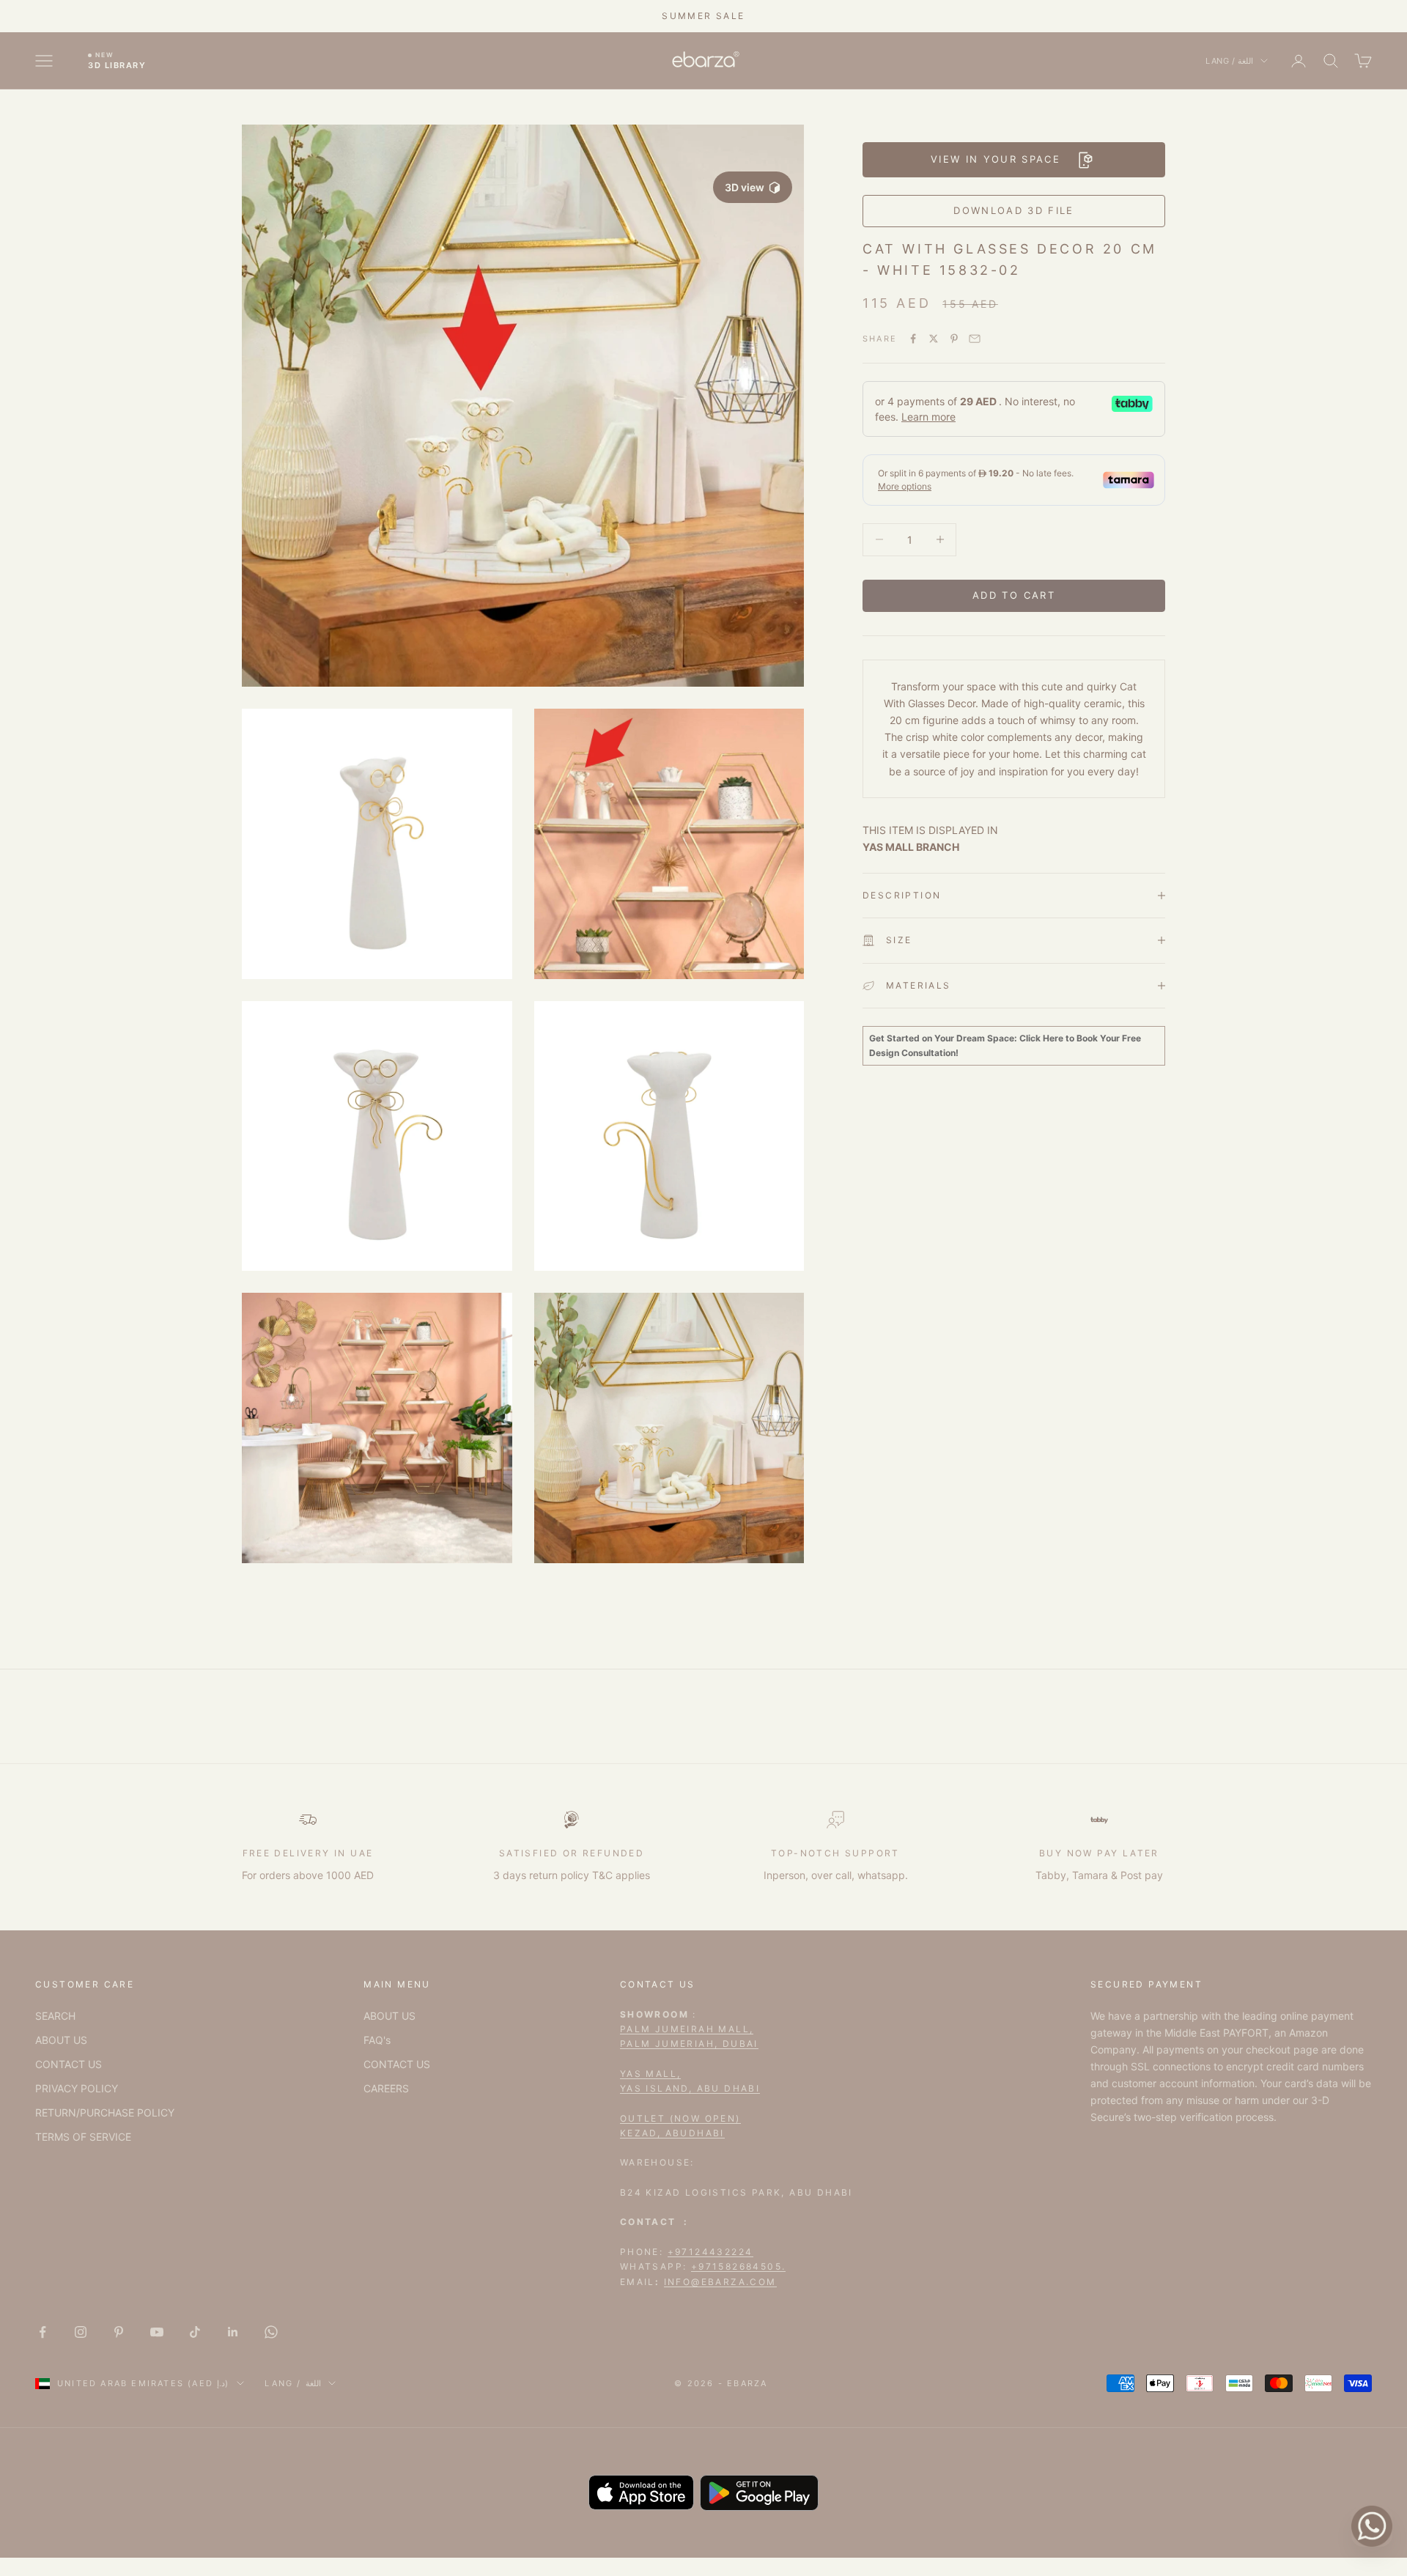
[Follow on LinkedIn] (233, 2332)
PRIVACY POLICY (77, 2088)
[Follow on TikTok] (195, 2332)
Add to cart (1014, 595)
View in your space (996, 159)
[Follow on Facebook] (43, 2332)
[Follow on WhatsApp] (271, 2332)
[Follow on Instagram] (81, 2332)
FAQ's (377, 2040)
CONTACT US (69, 2064)
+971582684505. (739, 2266)
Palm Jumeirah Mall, (687, 2029)
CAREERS (386, 2088)
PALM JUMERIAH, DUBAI (689, 2044)
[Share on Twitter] (934, 339)
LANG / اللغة (1229, 61)
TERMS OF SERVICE (83, 2137)
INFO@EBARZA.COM (720, 2282)
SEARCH (55, 2016)
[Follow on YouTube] (157, 2332)
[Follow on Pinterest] (119, 2332)
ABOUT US (61, 2040)
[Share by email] (975, 339)
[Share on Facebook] (913, 339)
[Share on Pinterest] (954, 339)
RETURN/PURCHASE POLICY (105, 2112)
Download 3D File (1013, 210)
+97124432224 (710, 2252)
